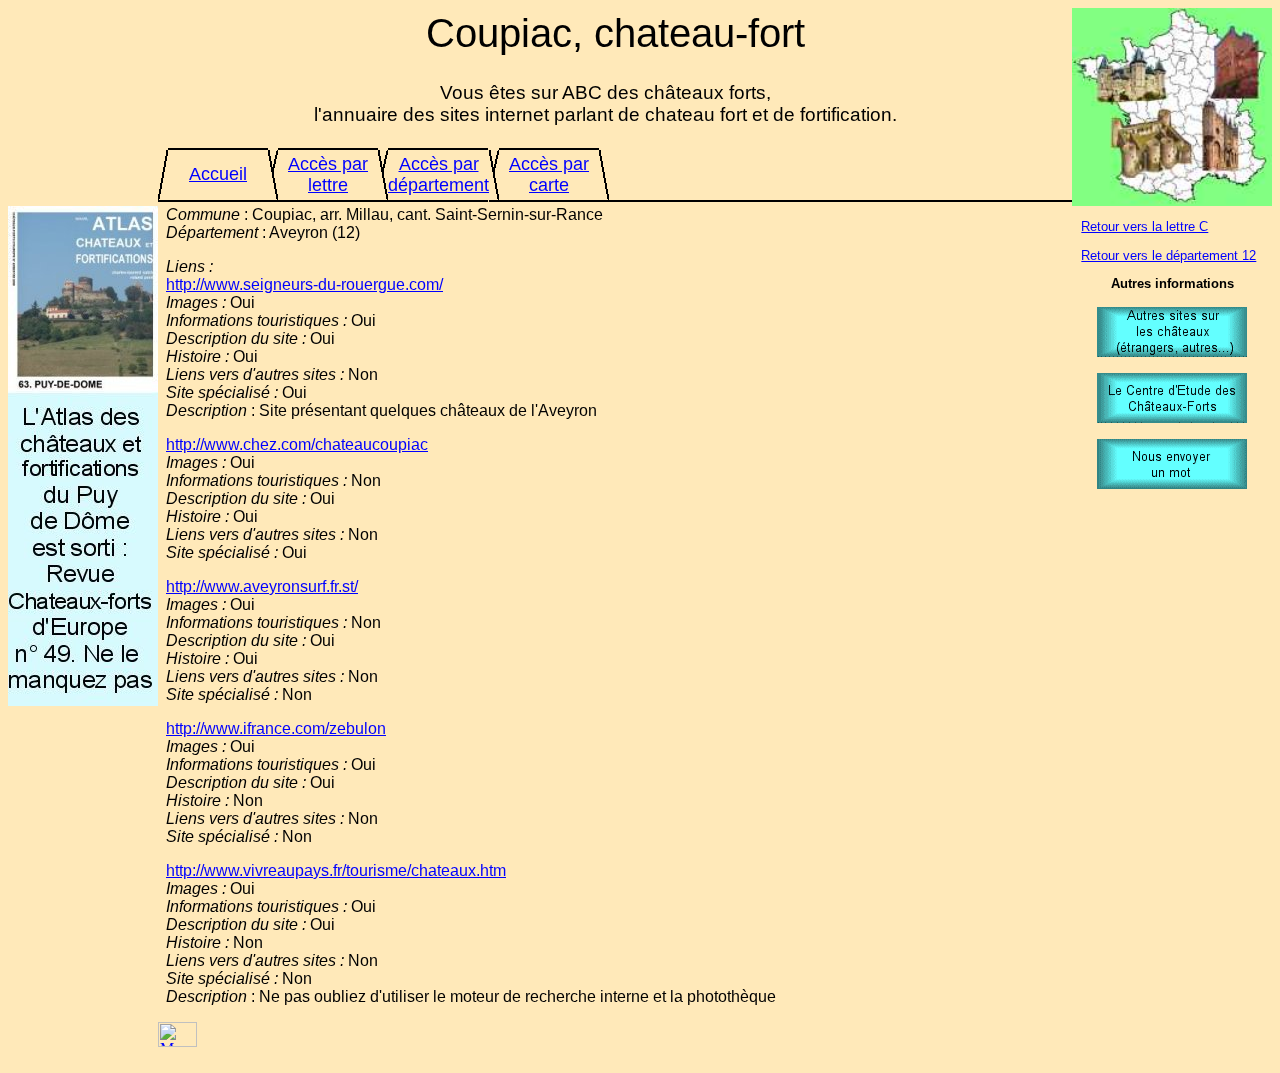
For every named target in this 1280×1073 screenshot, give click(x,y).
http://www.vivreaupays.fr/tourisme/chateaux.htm (336, 870)
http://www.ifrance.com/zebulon (276, 728)
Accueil (218, 174)
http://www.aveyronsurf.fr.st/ (262, 586)
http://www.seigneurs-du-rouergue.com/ (304, 284)
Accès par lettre (328, 174)
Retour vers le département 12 (1168, 255)
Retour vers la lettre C (1144, 226)
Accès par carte (549, 174)
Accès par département (438, 174)
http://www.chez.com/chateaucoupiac (297, 444)
